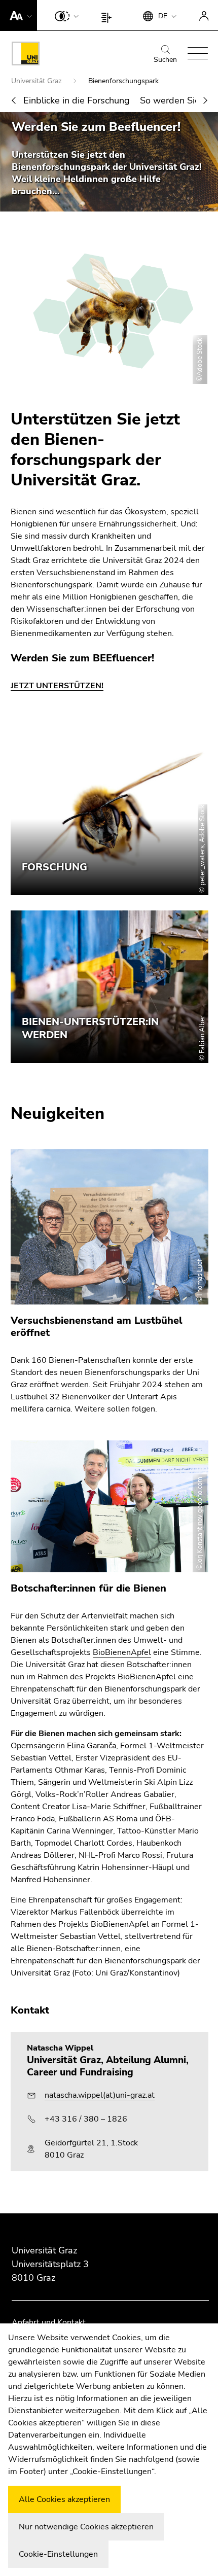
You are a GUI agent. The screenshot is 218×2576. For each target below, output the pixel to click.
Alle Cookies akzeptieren (64, 2499)
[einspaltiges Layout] (109, 15)
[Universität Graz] (26, 55)
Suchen (165, 60)
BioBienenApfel (122, 1652)
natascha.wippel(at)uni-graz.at (100, 2095)
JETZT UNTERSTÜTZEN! (57, 686)
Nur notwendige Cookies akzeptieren (86, 2527)
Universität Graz (37, 81)
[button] (19, 15)
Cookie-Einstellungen (58, 2554)
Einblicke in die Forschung (77, 100)
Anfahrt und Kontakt (49, 2322)
